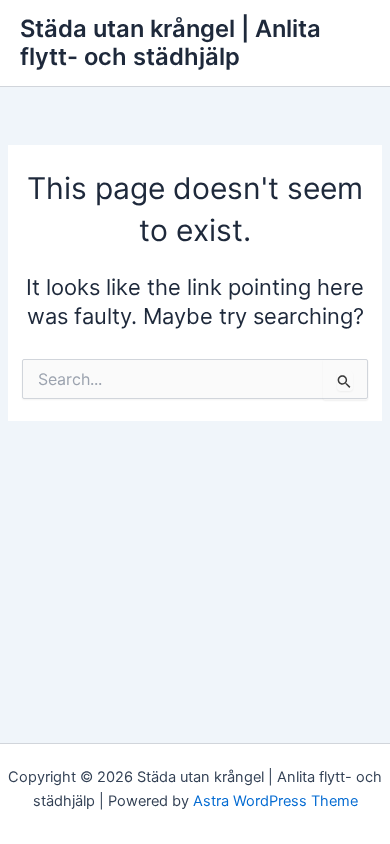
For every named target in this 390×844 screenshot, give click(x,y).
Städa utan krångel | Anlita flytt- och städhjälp (170, 42)
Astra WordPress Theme (275, 801)
